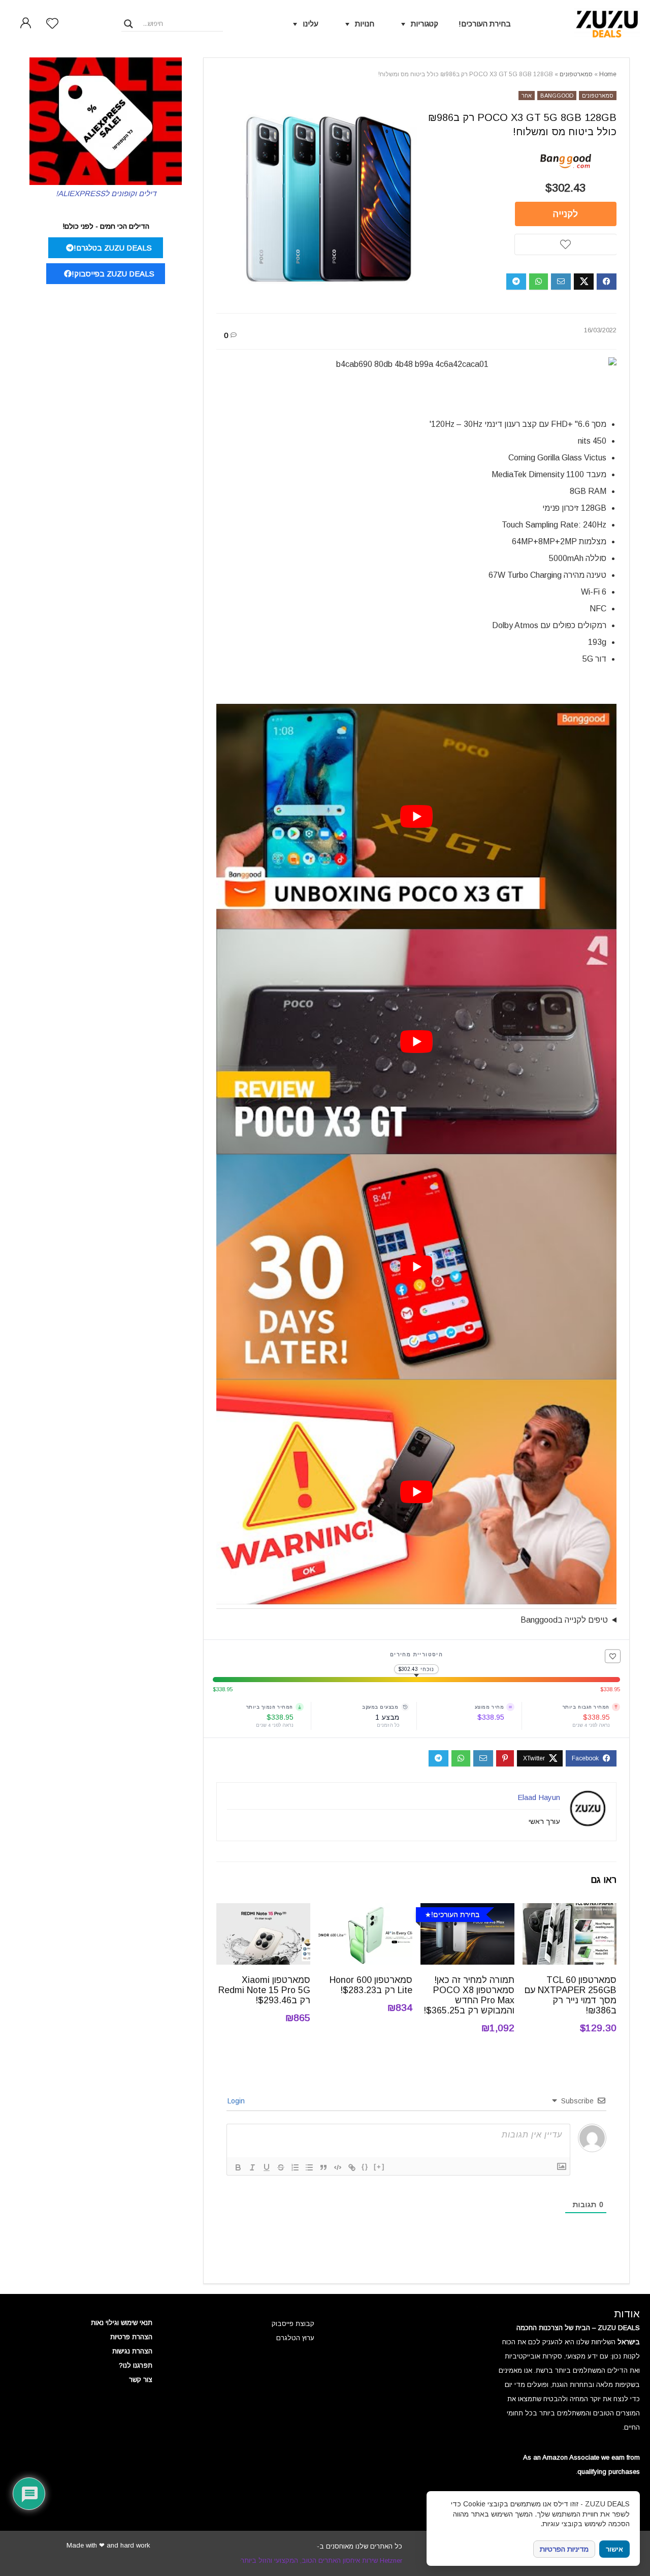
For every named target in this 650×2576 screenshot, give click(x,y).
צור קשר (141, 2380)
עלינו (311, 24)
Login (237, 2101)
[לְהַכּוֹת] (281, 2167)
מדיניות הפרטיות (564, 2549)
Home (608, 74)
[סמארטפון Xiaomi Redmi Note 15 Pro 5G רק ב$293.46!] (263, 1910)
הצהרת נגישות (132, 2351)
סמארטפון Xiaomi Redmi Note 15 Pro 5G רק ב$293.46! (264, 1990)
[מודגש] (238, 2167)
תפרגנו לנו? (136, 2365)
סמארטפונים (576, 74)
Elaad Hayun (539, 1797)
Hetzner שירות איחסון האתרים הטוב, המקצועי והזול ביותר (321, 2561)
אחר (527, 96)
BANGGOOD (557, 96)
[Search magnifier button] (128, 24)
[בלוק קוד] (338, 2167)
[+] (379, 2167)
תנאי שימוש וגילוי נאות (122, 2323)
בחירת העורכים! (485, 24)
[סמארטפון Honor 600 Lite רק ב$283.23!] (365, 1910)
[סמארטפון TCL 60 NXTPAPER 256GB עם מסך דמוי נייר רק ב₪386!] (570, 1910)
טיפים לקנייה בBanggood (564, 1620)
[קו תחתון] (267, 2167)
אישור (614, 2549)
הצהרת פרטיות (131, 2337)
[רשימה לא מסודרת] (309, 2167)
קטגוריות (425, 24)
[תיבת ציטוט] (323, 2167)
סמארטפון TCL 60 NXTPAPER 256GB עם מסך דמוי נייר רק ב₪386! (571, 1995)
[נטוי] (252, 2167)
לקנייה (565, 214)
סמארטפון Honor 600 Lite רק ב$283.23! (371, 1985)
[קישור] (352, 2167)
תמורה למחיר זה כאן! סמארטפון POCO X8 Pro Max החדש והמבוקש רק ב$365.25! (469, 1995)
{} (365, 2167)
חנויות (365, 24)
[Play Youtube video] (416, 816)
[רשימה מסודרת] (295, 2167)
